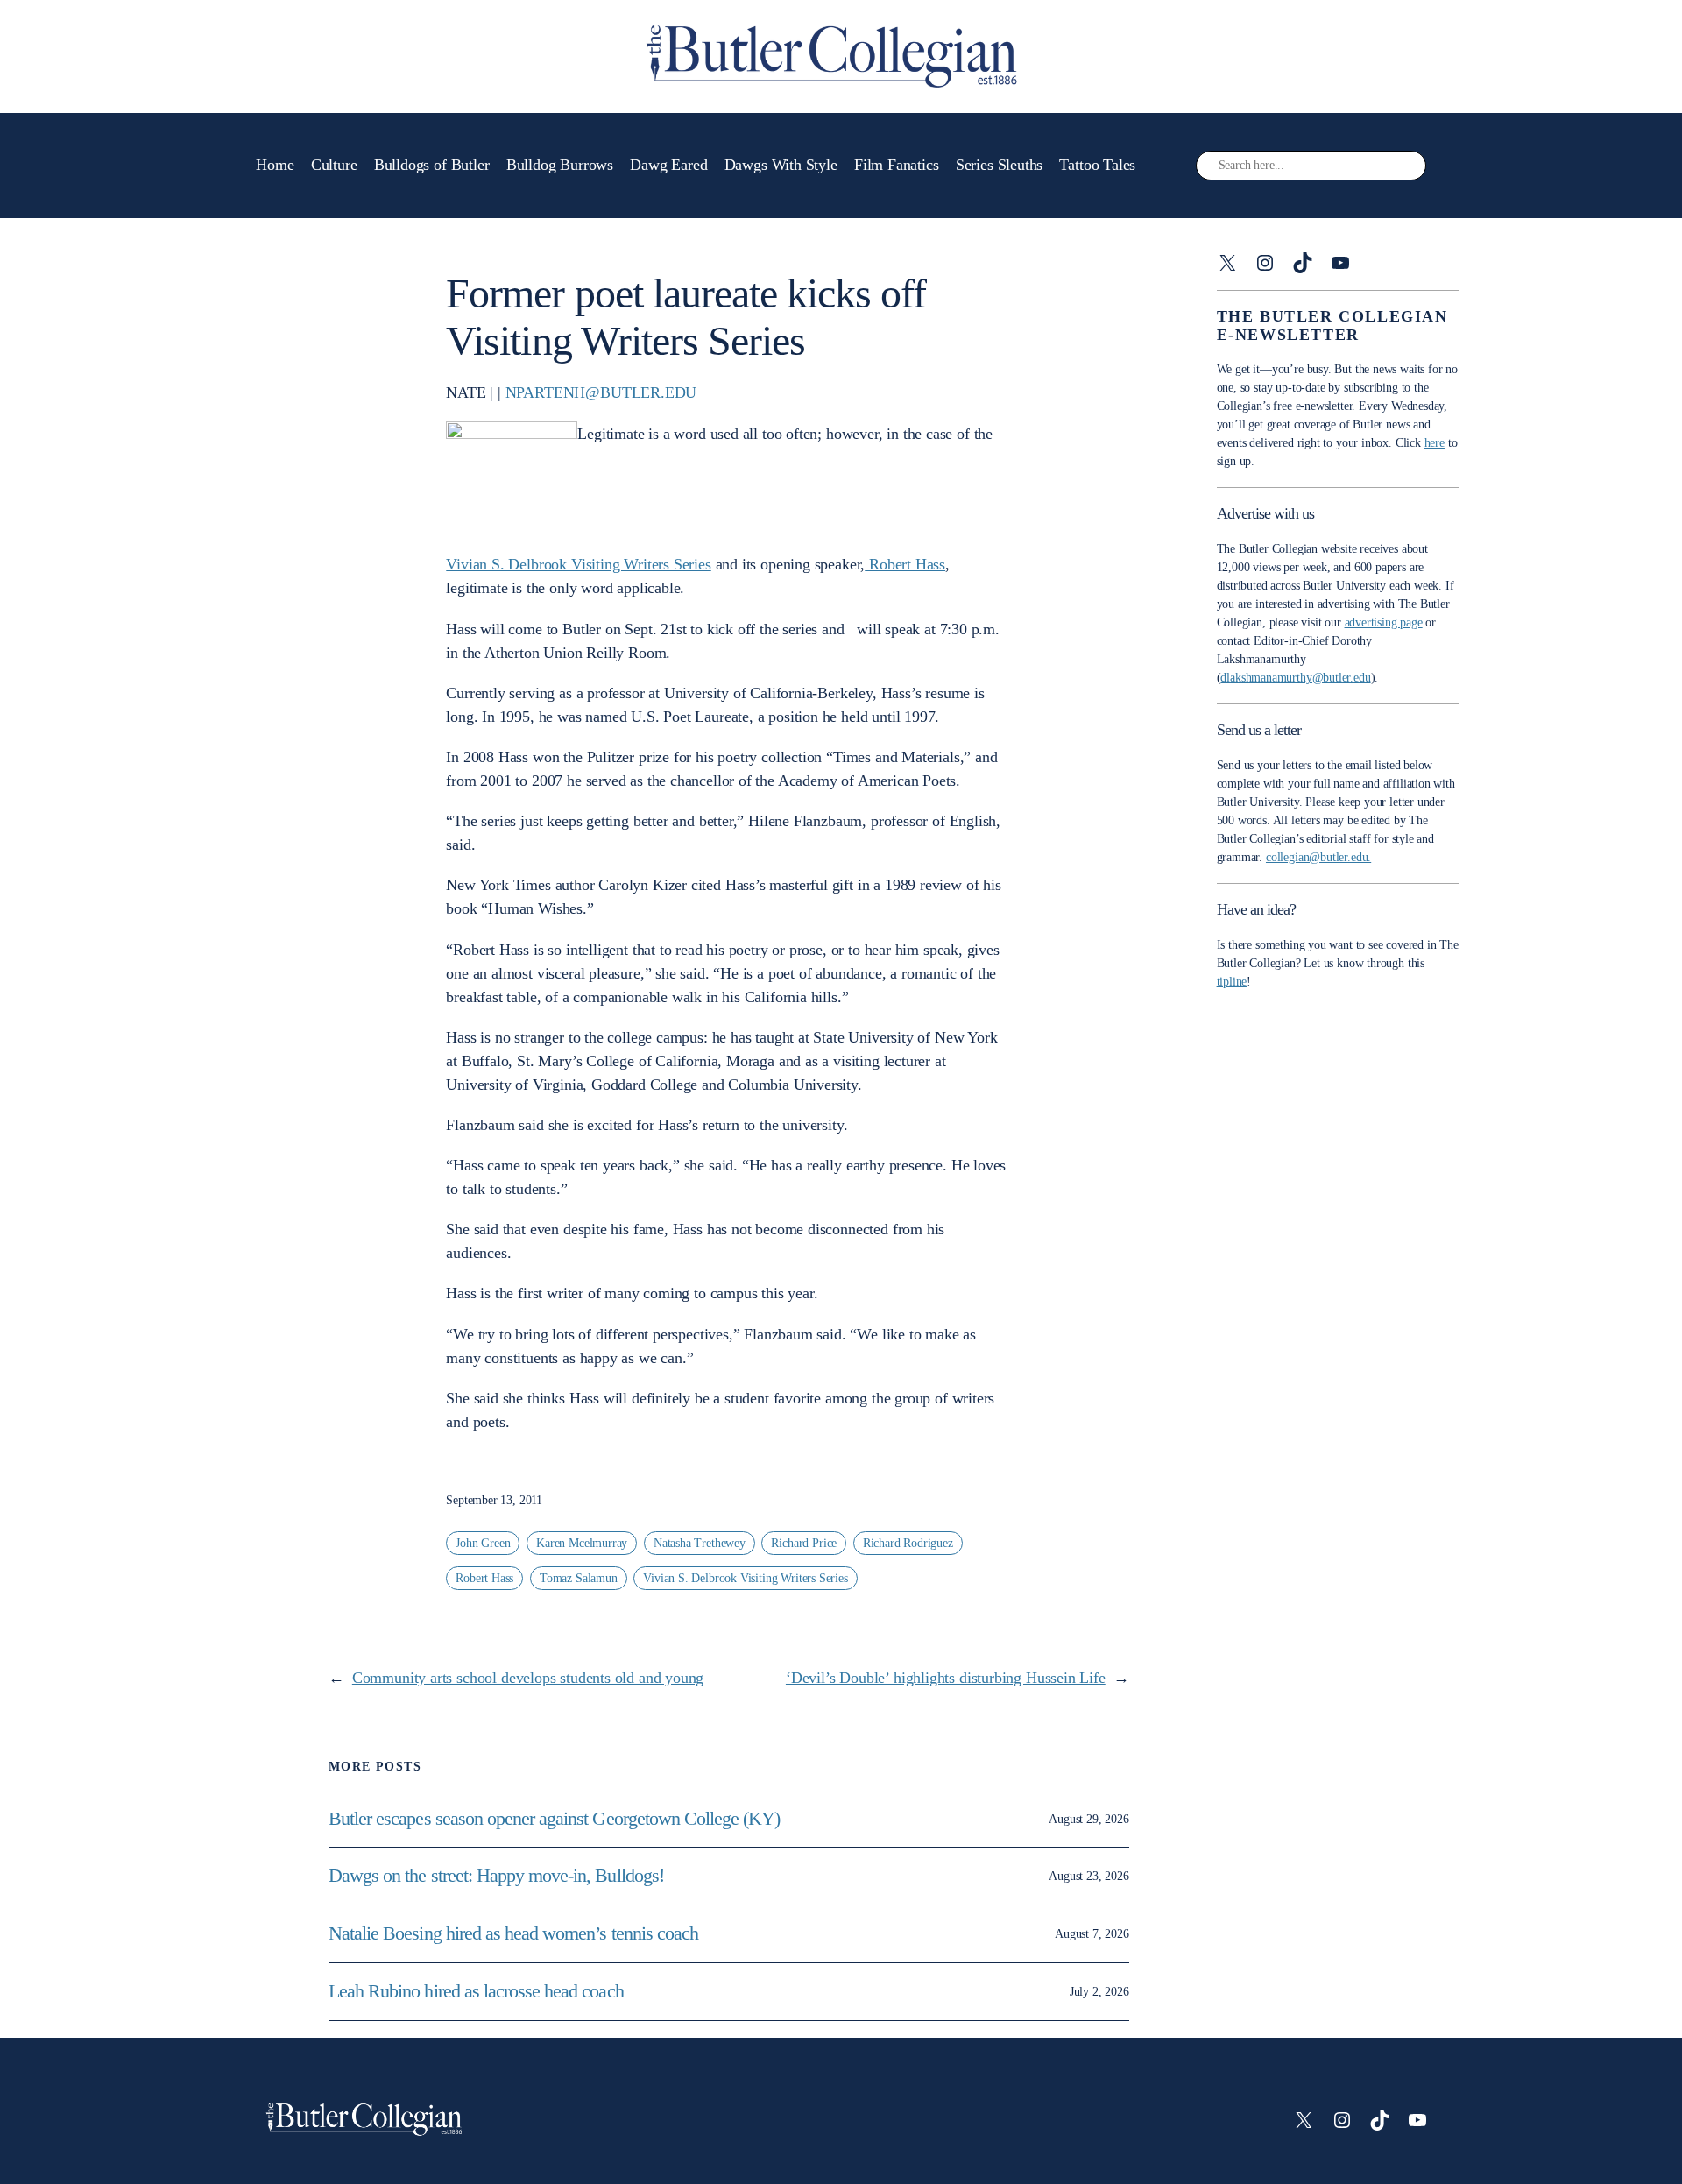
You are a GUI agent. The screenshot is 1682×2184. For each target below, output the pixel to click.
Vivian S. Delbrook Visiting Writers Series (578, 564)
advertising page (1384, 622)
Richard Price (804, 1543)
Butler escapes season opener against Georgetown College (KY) (554, 1819)
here (1435, 443)
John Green (483, 1543)
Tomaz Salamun (579, 1578)
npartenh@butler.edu (601, 392)
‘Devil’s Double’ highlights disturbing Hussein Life (946, 1678)
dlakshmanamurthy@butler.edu (1295, 678)
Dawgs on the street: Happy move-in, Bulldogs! (496, 1876)
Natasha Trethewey (700, 1543)
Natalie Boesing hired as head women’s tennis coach (516, 1933)
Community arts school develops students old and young (528, 1678)
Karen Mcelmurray (582, 1543)
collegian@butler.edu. (1318, 857)
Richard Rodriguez (908, 1543)
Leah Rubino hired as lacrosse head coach (476, 1991)
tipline (1232, 982)
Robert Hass (905, 564)
